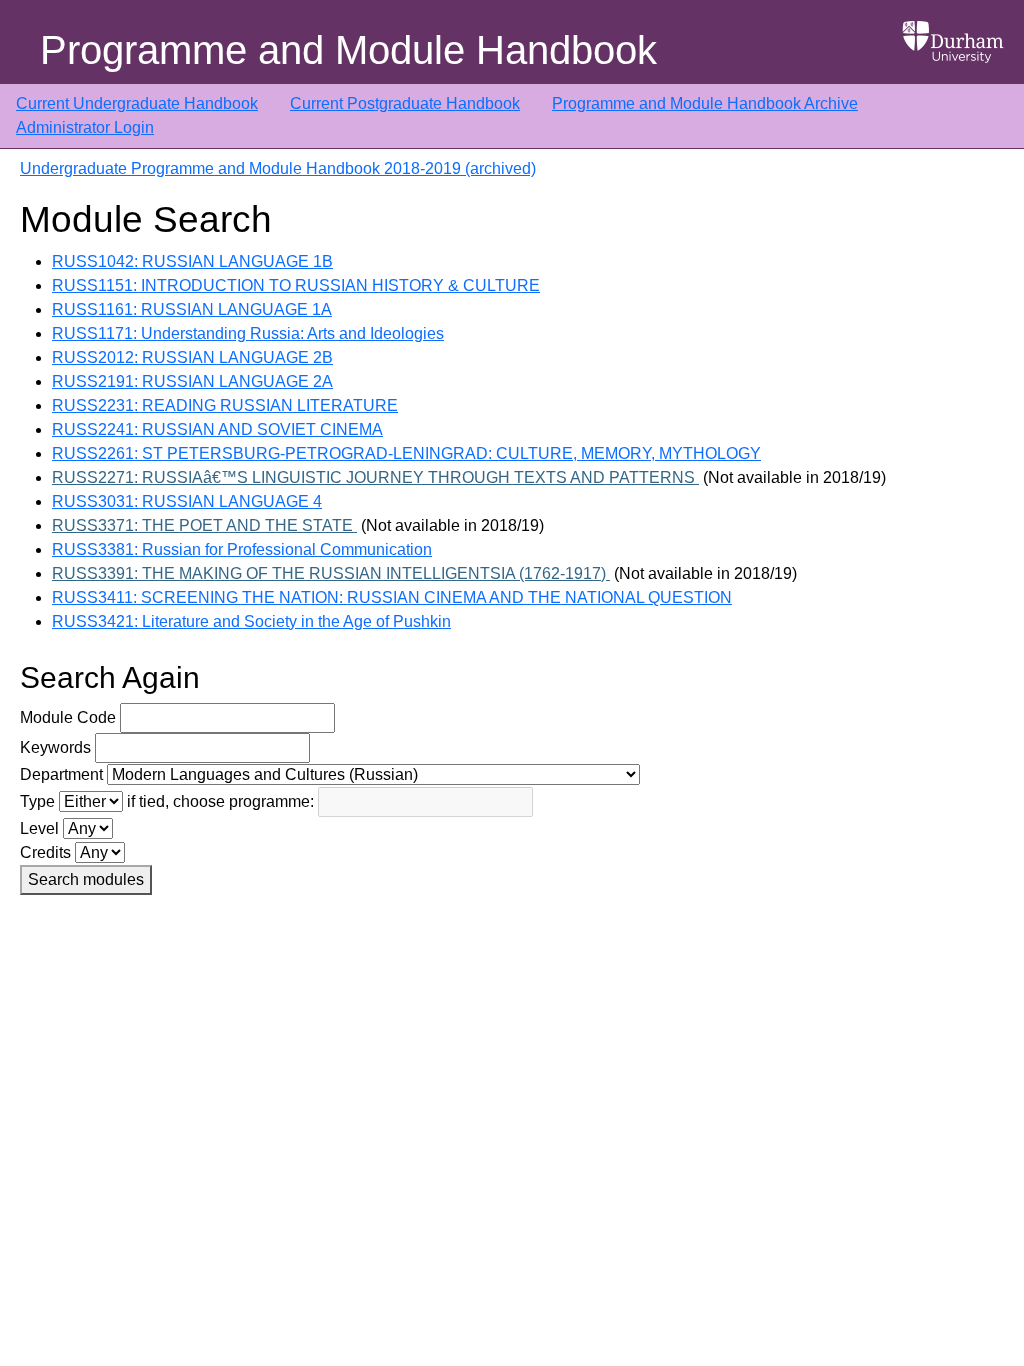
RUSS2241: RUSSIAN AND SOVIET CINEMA (217, 429)
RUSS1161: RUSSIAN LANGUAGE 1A (192, 309)
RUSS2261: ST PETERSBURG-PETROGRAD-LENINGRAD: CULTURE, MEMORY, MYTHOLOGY (406, 453)
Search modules (86, 879)
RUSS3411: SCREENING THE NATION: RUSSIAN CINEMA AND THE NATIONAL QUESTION (392, 597)
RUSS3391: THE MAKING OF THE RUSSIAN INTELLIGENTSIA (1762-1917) (331, 573)
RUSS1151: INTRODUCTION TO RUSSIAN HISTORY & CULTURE (296, 285)
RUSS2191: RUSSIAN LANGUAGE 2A (192, 381)
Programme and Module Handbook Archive (705, 103)
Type (37, 801)
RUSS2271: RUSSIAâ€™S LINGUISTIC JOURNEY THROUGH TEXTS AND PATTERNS (375, 477)
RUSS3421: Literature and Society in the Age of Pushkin (251, 621)
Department (61, 774)
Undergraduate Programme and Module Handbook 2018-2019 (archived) (278, 168)
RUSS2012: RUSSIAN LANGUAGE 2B (192, 357)
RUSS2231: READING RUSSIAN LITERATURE (225, 405)
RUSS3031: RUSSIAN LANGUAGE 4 (187, 501)
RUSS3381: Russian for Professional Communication (242, 549)
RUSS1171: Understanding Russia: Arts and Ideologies (248, 333)
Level (39, 828)
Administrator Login (85, 127)
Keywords (55, 747)
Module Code (68, 717)
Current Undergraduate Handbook (137, 103)
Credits (45, 852)
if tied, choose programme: (220, 801)
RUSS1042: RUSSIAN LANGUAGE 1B (192, 261)
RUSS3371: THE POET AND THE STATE (204, 525)
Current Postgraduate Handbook (405, 103)
